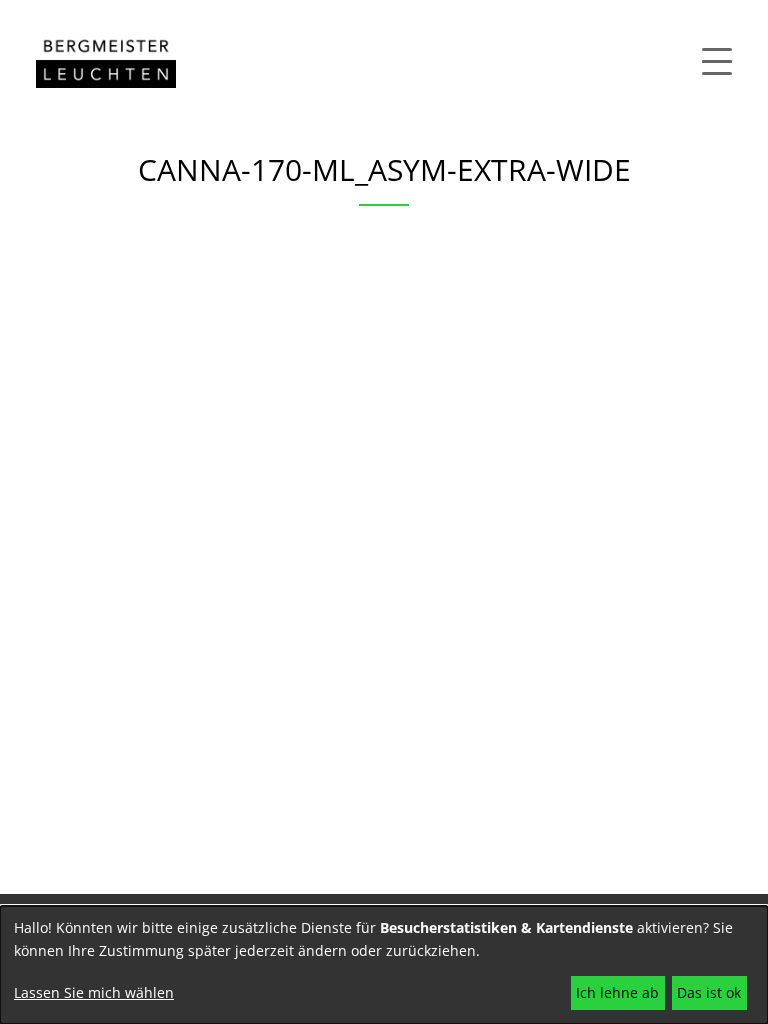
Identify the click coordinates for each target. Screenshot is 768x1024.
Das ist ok (709, 992)
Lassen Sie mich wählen (94, 992)
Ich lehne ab (617, 992)
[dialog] (384, 965)
